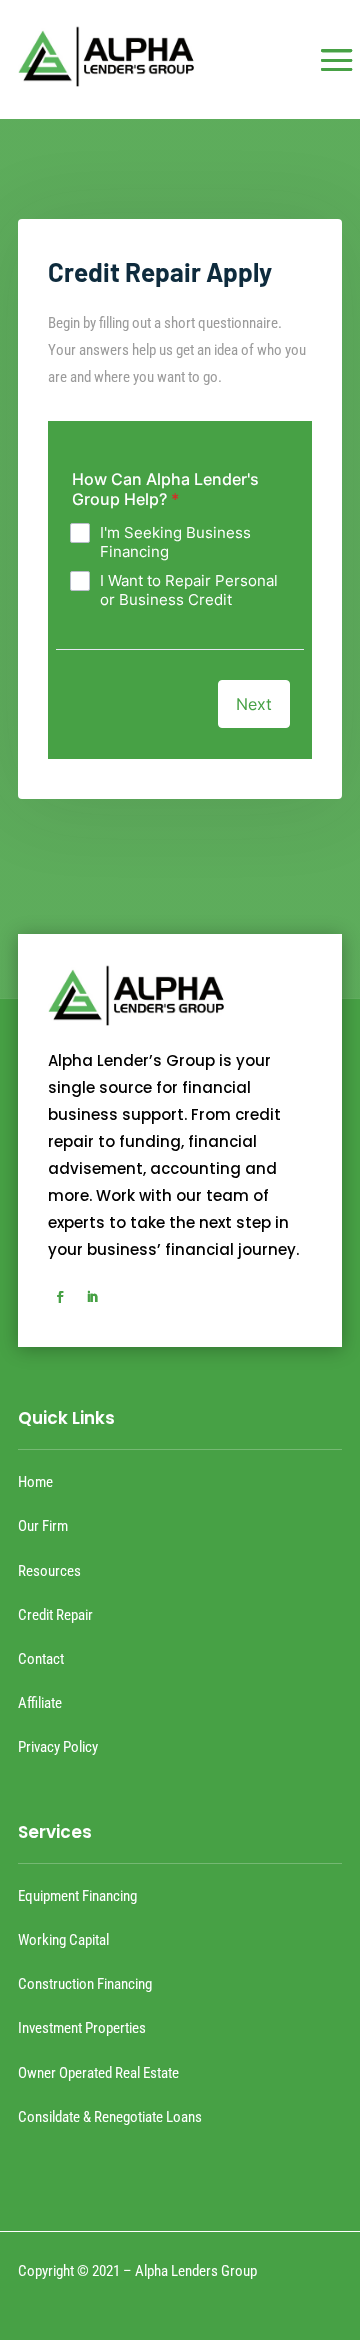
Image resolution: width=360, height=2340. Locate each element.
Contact (41, 1659)
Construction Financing (85, 1984)
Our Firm (43, 1526)
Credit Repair (55, 1615)
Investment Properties (82, 2028)
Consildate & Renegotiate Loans (110, 2117)
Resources (49, 1571)
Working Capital (63, 1940)
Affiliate (40, 1703)
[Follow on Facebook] (60, 1297)
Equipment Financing (77, 1896)
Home (35, 1482)
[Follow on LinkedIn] (92, 1297)
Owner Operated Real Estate (98, 2073)
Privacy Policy (58, 1747)
